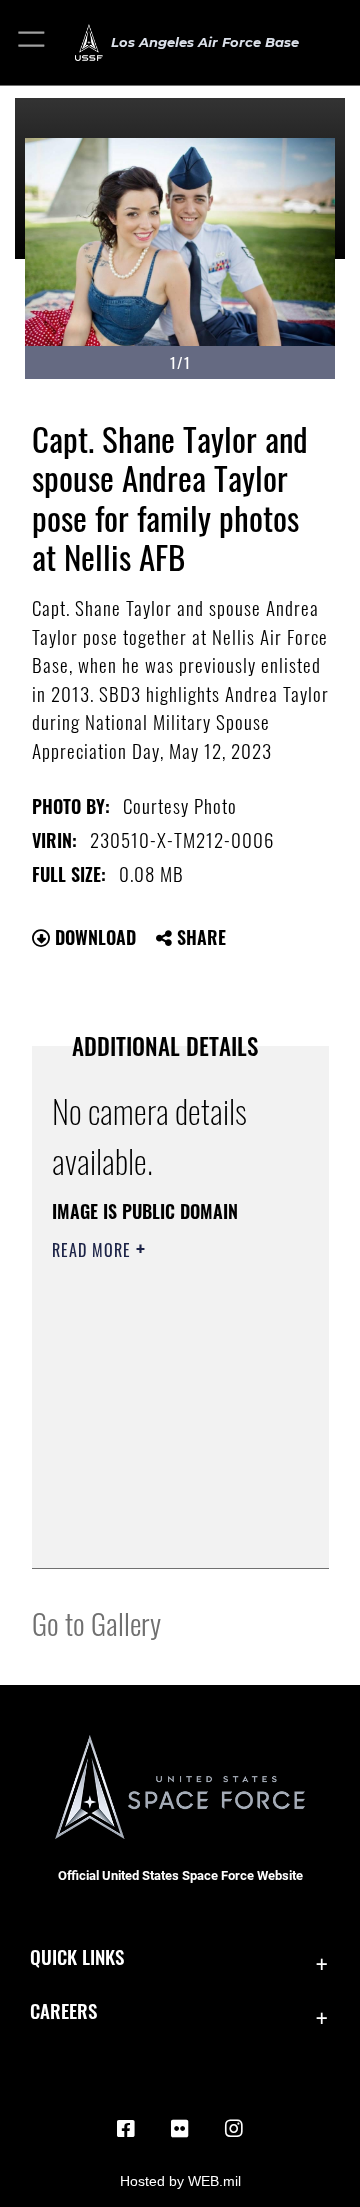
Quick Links (77, 1956)
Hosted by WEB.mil (180, 2181)
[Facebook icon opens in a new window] (126, 2129)
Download (93, 937)
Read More (94, 1250)
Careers (63, 2010)
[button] (32, 42)
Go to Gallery (96, 1622)
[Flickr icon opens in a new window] (180, 2129)
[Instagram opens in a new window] (234, 2129)
